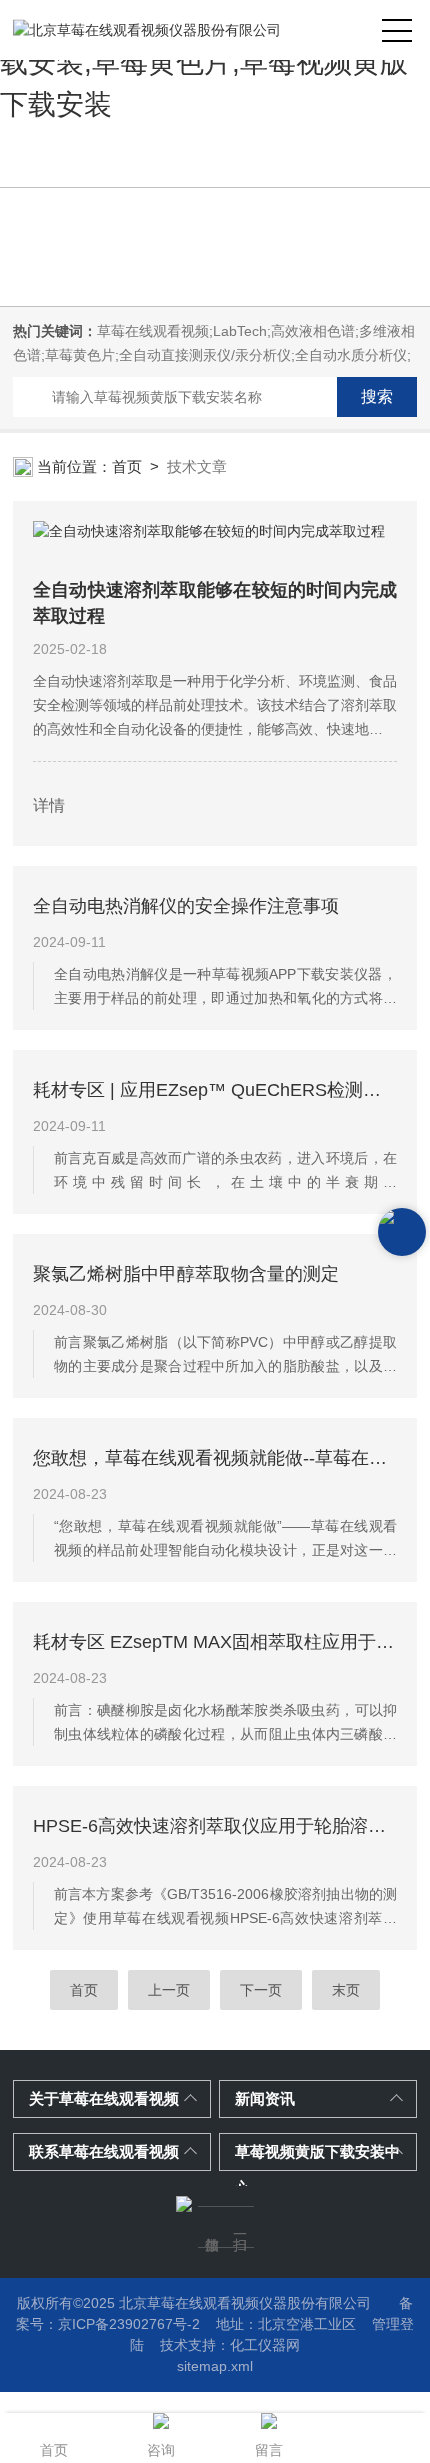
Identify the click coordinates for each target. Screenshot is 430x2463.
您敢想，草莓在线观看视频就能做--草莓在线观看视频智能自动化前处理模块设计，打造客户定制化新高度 (215, 1458)
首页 (127, 466)
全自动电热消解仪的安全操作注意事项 (186, 906)
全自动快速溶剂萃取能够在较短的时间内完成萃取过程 (215, 603)
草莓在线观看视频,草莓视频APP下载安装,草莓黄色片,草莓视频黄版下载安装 (214, 62)
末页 (346, 1990)
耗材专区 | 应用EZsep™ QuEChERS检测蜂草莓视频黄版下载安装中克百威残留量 (215, 1090)
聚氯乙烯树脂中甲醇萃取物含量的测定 (186, 1274)
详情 (49, 805)
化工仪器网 (265, 2345)
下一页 (261, 1990)
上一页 (169, 1990)
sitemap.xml (215, 2366)
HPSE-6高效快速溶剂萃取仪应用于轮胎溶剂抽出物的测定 (215, 1826)
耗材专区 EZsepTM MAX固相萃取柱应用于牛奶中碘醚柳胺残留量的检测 (215, 1642)
